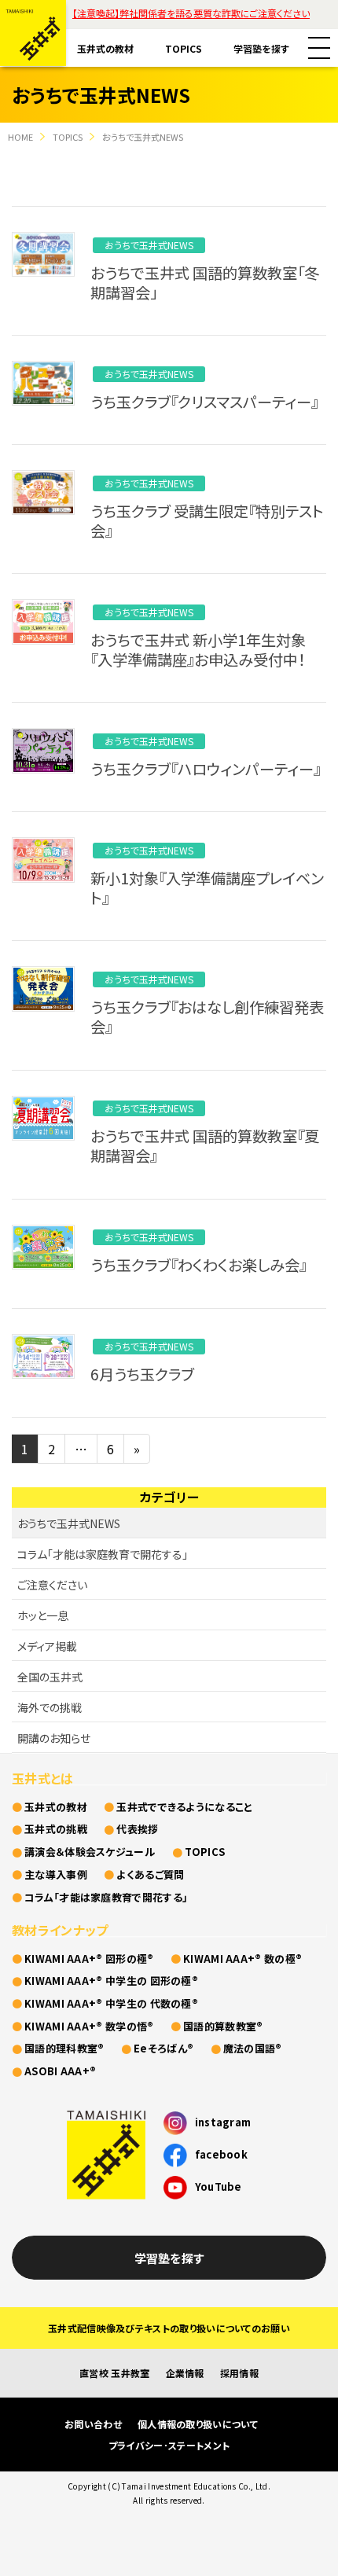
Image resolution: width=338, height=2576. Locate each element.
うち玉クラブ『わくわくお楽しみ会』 (198, 1265)
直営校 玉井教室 (114, 2373)
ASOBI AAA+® (60, 2071)
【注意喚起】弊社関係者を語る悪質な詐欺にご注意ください (191, 13)
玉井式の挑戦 (56, 1829)
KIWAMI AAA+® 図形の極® (89, 1959)
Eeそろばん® (163, 2048)
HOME (20, 137)
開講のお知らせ (54, 1738)
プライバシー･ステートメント (169, 2445)
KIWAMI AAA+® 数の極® (242, 1959)
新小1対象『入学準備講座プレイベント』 (207, 888)
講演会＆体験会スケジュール (90, 1852)
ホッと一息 (43, 1615)
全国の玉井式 (50, 1677)
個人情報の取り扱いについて (198, 2424)
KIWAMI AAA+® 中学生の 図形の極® (111, 1981)
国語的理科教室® (64, 2048)
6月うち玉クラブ (142, 1374)
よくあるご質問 (150, 1874)
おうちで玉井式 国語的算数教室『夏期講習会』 (205, 1146)
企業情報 (185, 2373)
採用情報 (239, 2373)
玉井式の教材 (105, 48)
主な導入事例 (56, 1874)
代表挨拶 (137, 1829)
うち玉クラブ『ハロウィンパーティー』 (206, 769)
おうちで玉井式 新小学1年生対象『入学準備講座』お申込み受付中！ (198, 650)
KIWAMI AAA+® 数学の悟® (89, 2026)
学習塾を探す (261, 48)
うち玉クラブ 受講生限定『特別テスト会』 (207, 521)
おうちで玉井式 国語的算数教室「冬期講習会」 (205, 283)
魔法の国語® (253, 2048)
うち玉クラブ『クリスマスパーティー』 (204, 402)
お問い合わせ (93, 2424)
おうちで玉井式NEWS (149, 245)
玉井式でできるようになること (184, 1807)
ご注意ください (52, 1585)
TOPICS (184, 48)
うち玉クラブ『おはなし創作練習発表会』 (207, 1017)
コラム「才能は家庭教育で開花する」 (103, 1554)
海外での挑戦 (50, 1707)
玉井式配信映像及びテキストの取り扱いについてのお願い (169, 2328)
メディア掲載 (47, 1646)
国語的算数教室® (223, 2026)
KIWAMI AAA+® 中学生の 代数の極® (111, 2003)
